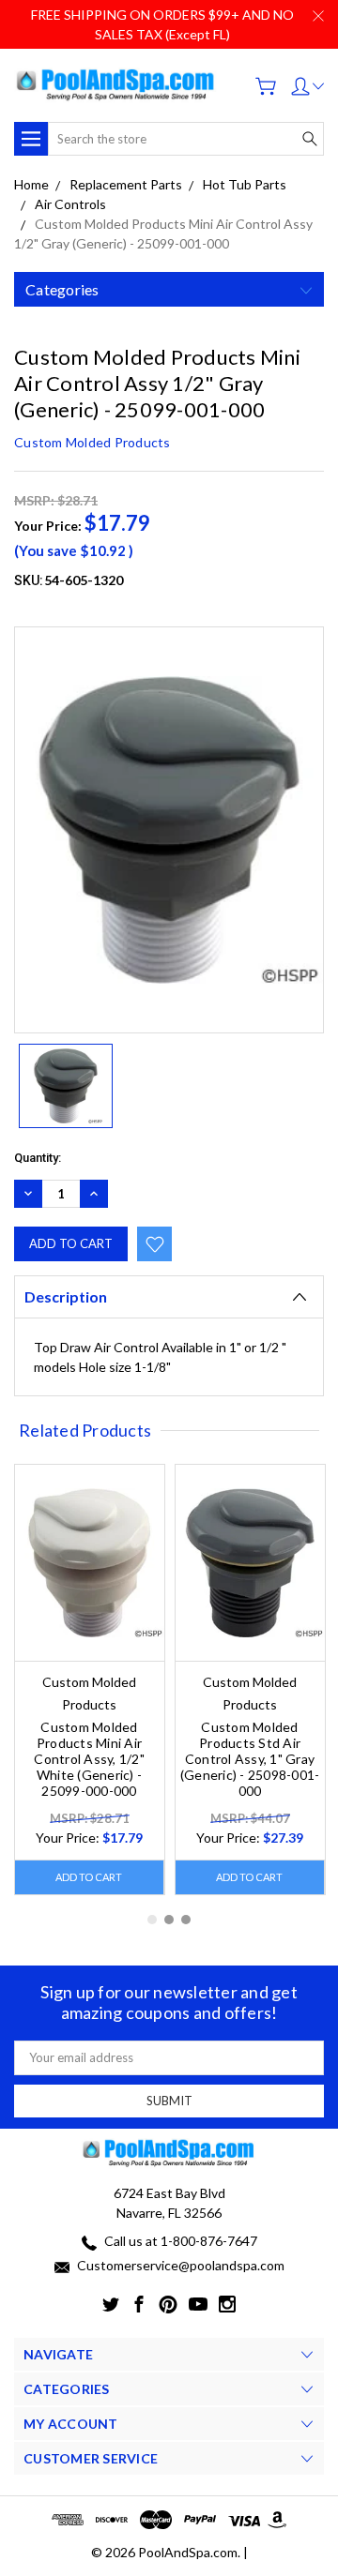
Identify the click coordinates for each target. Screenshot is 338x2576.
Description (66, 1296)
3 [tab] (186, 1920)
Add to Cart (89, 1877)
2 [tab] (169, 1920)
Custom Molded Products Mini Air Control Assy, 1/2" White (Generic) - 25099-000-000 (89, 1759)
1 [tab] (152, 1920)
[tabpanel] (90, 1680)
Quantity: (38, 1158)
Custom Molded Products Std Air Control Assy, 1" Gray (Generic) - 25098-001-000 (250, 1759)
